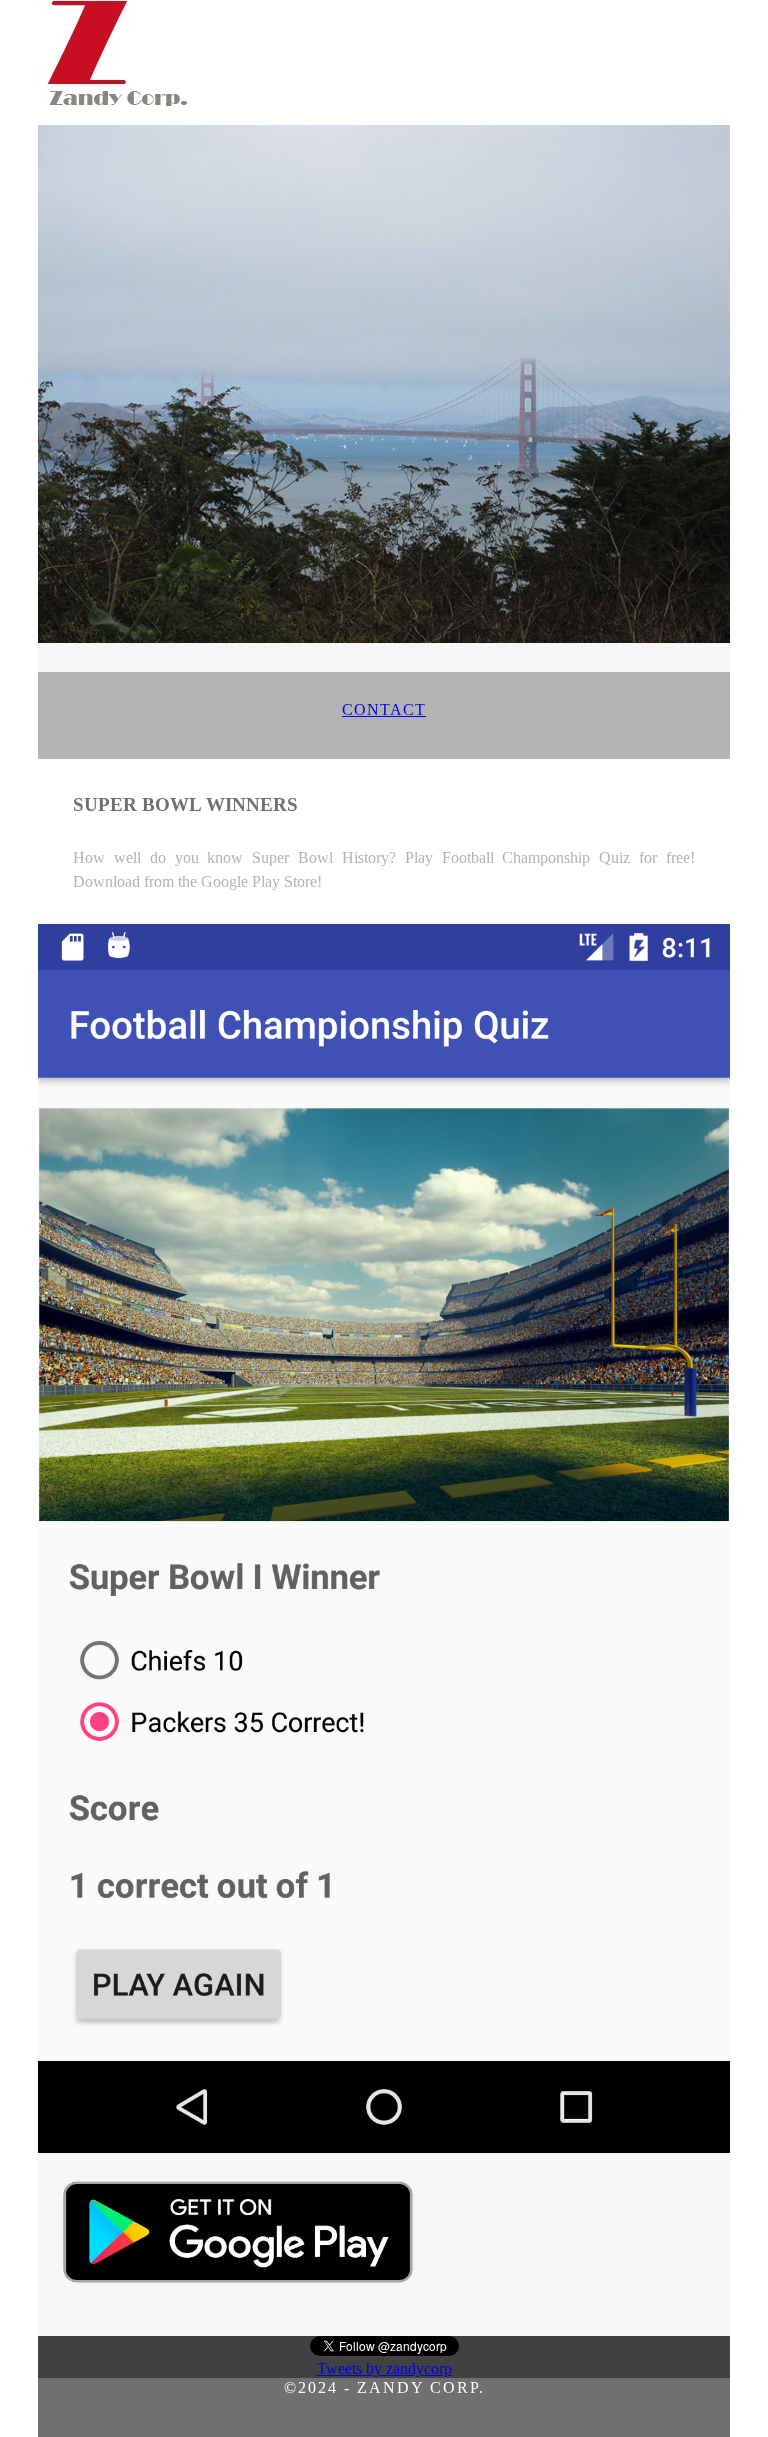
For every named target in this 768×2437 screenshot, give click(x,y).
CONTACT (384, 709)
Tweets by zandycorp (384, 2368)
